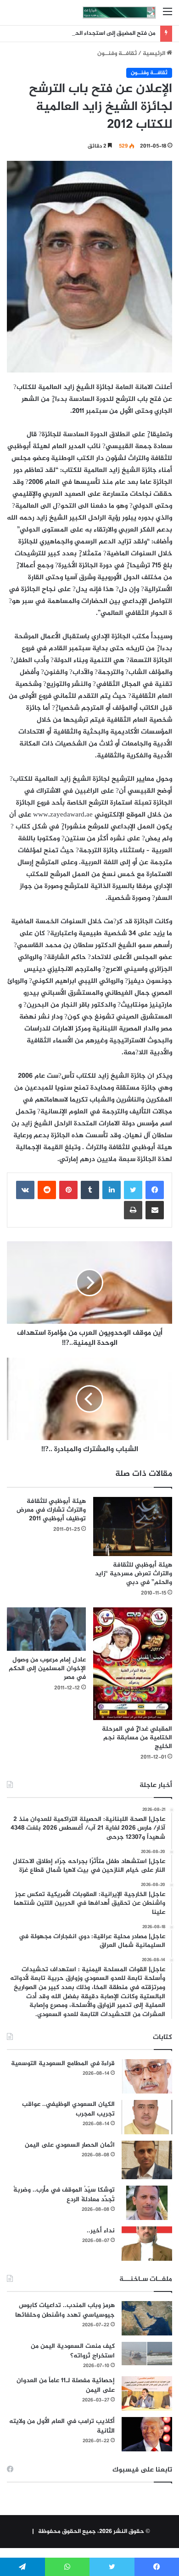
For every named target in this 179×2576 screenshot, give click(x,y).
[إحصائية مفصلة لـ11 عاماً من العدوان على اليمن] (147, 2393)
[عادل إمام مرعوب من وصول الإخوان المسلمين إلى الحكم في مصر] (46, 1629)
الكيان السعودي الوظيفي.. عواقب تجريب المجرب (68, 2109)
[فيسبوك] (155, 1190)
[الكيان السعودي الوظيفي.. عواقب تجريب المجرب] (147, 2117)
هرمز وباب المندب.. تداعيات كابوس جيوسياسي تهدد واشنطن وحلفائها (65, 2310)
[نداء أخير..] (147, 2244)
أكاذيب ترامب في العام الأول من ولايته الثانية (62, 2426)
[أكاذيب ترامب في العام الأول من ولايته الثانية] (147, 2434)
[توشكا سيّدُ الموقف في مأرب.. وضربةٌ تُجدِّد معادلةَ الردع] (147, 2203)
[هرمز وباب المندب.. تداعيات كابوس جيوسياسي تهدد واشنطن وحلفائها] (147, 2318)
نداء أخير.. (101, 2231)
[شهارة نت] (119, 13)
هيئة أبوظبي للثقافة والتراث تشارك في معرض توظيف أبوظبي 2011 (51, 1510)
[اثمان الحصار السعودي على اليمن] (147, 2160)
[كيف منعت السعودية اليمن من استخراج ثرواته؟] (147, 2354)
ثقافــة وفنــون (117, 54)
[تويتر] (133, 1190)
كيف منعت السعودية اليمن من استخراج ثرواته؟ (73, 2351)
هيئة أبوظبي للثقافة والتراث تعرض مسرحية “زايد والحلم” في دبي (134, 1574)
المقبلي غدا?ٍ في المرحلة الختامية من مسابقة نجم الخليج (137, 1738)
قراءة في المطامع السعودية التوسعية (63, 2064)
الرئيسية (155, 54)
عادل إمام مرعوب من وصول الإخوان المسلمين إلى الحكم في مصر (47, 1669)
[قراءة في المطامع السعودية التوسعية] (147, 2076)
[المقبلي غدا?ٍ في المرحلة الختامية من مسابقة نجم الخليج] (133, 1664)
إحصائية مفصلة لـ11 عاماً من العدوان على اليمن (66, 2385)
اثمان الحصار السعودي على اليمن (70, 2145)
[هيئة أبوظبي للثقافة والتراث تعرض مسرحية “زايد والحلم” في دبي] (133, 1526)
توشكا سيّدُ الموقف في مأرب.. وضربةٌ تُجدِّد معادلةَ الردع (64, 2195)
